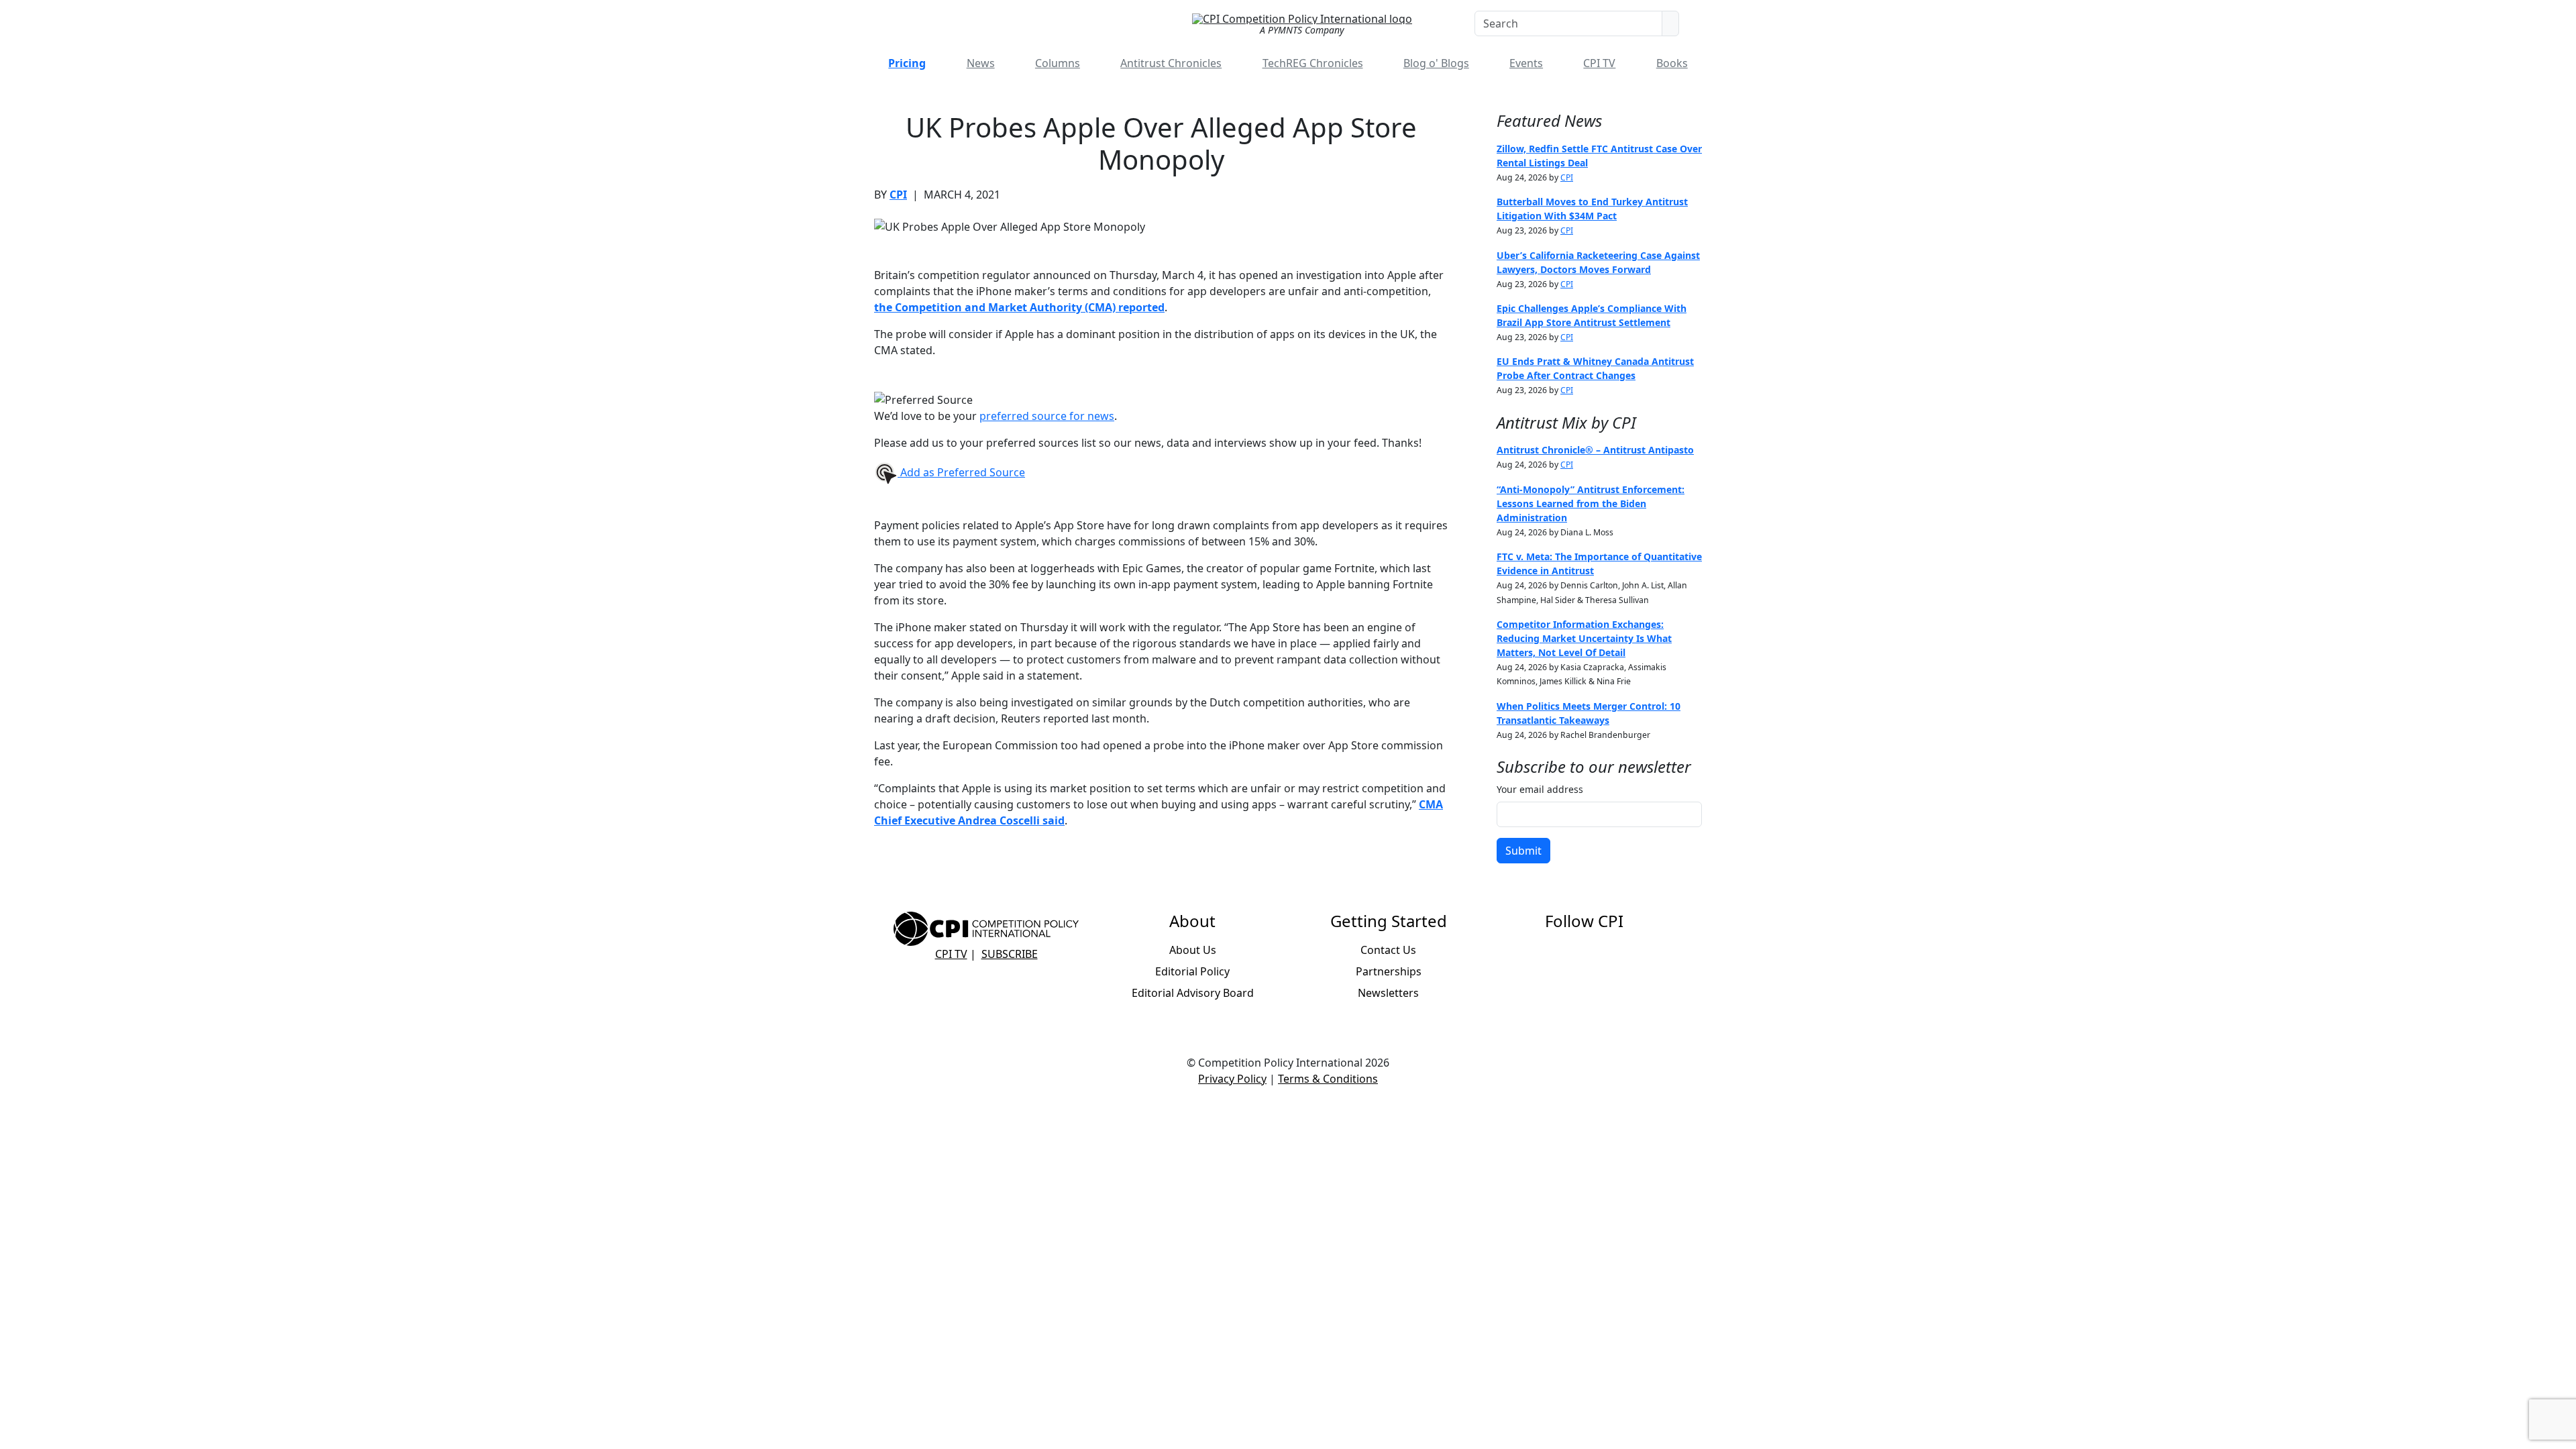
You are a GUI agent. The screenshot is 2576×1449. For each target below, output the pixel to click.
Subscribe (1010, 954)
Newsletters (1388, 993)
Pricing (907, 63)
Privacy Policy (1232, 1079)
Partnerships (1389, 971)
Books (1672, 63)
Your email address (1540, 789)
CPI (898, 195)
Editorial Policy (1192, 971)
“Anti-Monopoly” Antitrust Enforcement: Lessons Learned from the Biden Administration (1591, 503)
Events (1526, 63)
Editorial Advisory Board (1193, 993)
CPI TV (1599, 63)
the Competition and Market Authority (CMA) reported (1019, 307)
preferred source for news (1047, 416)
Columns (1058, 63)
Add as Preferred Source (961, 472)
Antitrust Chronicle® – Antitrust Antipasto (1595, 450)
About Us (1193, 950)
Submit (1523, 851)
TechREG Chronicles (1313, 63)
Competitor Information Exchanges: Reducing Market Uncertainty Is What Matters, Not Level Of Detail (1584, 638)
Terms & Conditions (1328, 1079)
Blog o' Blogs (1436, 63)
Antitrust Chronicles (1171, 63)
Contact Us (1388, 950)
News (981, 63)
